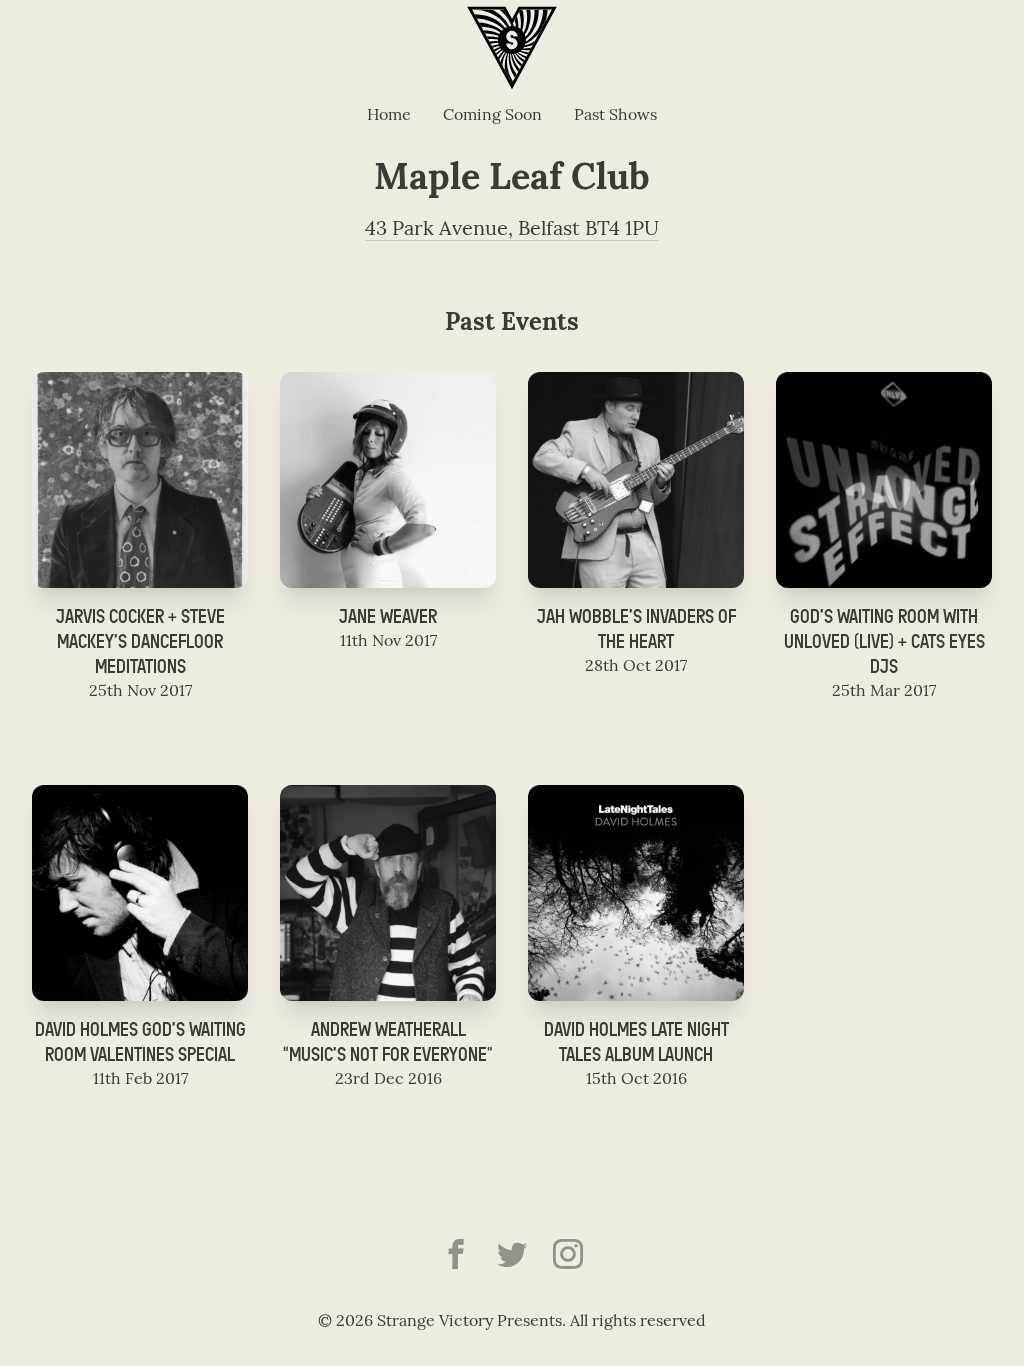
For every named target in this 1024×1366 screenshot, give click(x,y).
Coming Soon (492, 116)
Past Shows (615, 116)
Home (389, 116)
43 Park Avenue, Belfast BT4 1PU (512, 230)
